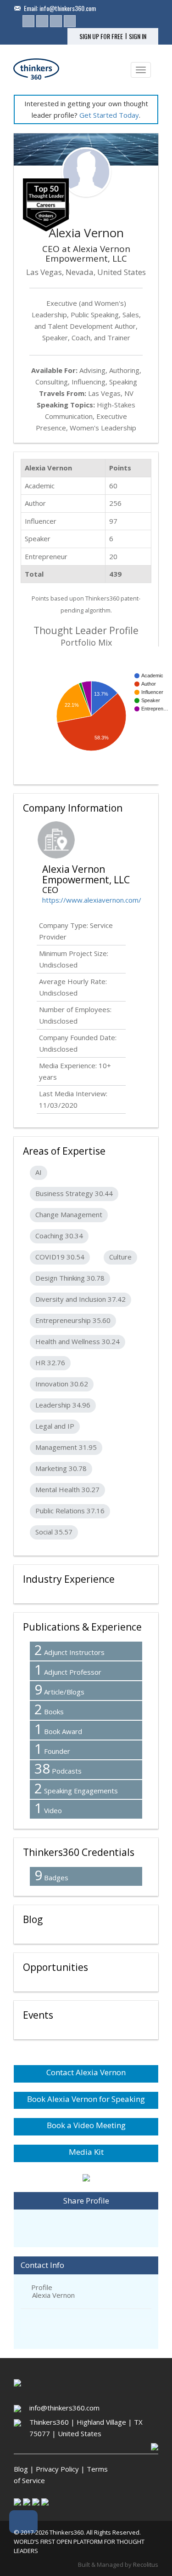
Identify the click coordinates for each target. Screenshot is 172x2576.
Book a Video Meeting (86, 2125)
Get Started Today (109, 115)
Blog (21, 2469)
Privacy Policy (57, 2469)
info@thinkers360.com (68, 8)
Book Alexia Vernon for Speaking (86, 2099)
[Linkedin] (28, 21)
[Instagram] (56, 21)
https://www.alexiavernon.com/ (92, 900)
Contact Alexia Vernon (86, 2072)
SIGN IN (138, 36)
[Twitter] (42, 21)
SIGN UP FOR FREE (101, 36)
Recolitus (146, 2565)
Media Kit (86, 2152)
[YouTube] (70, 21)
